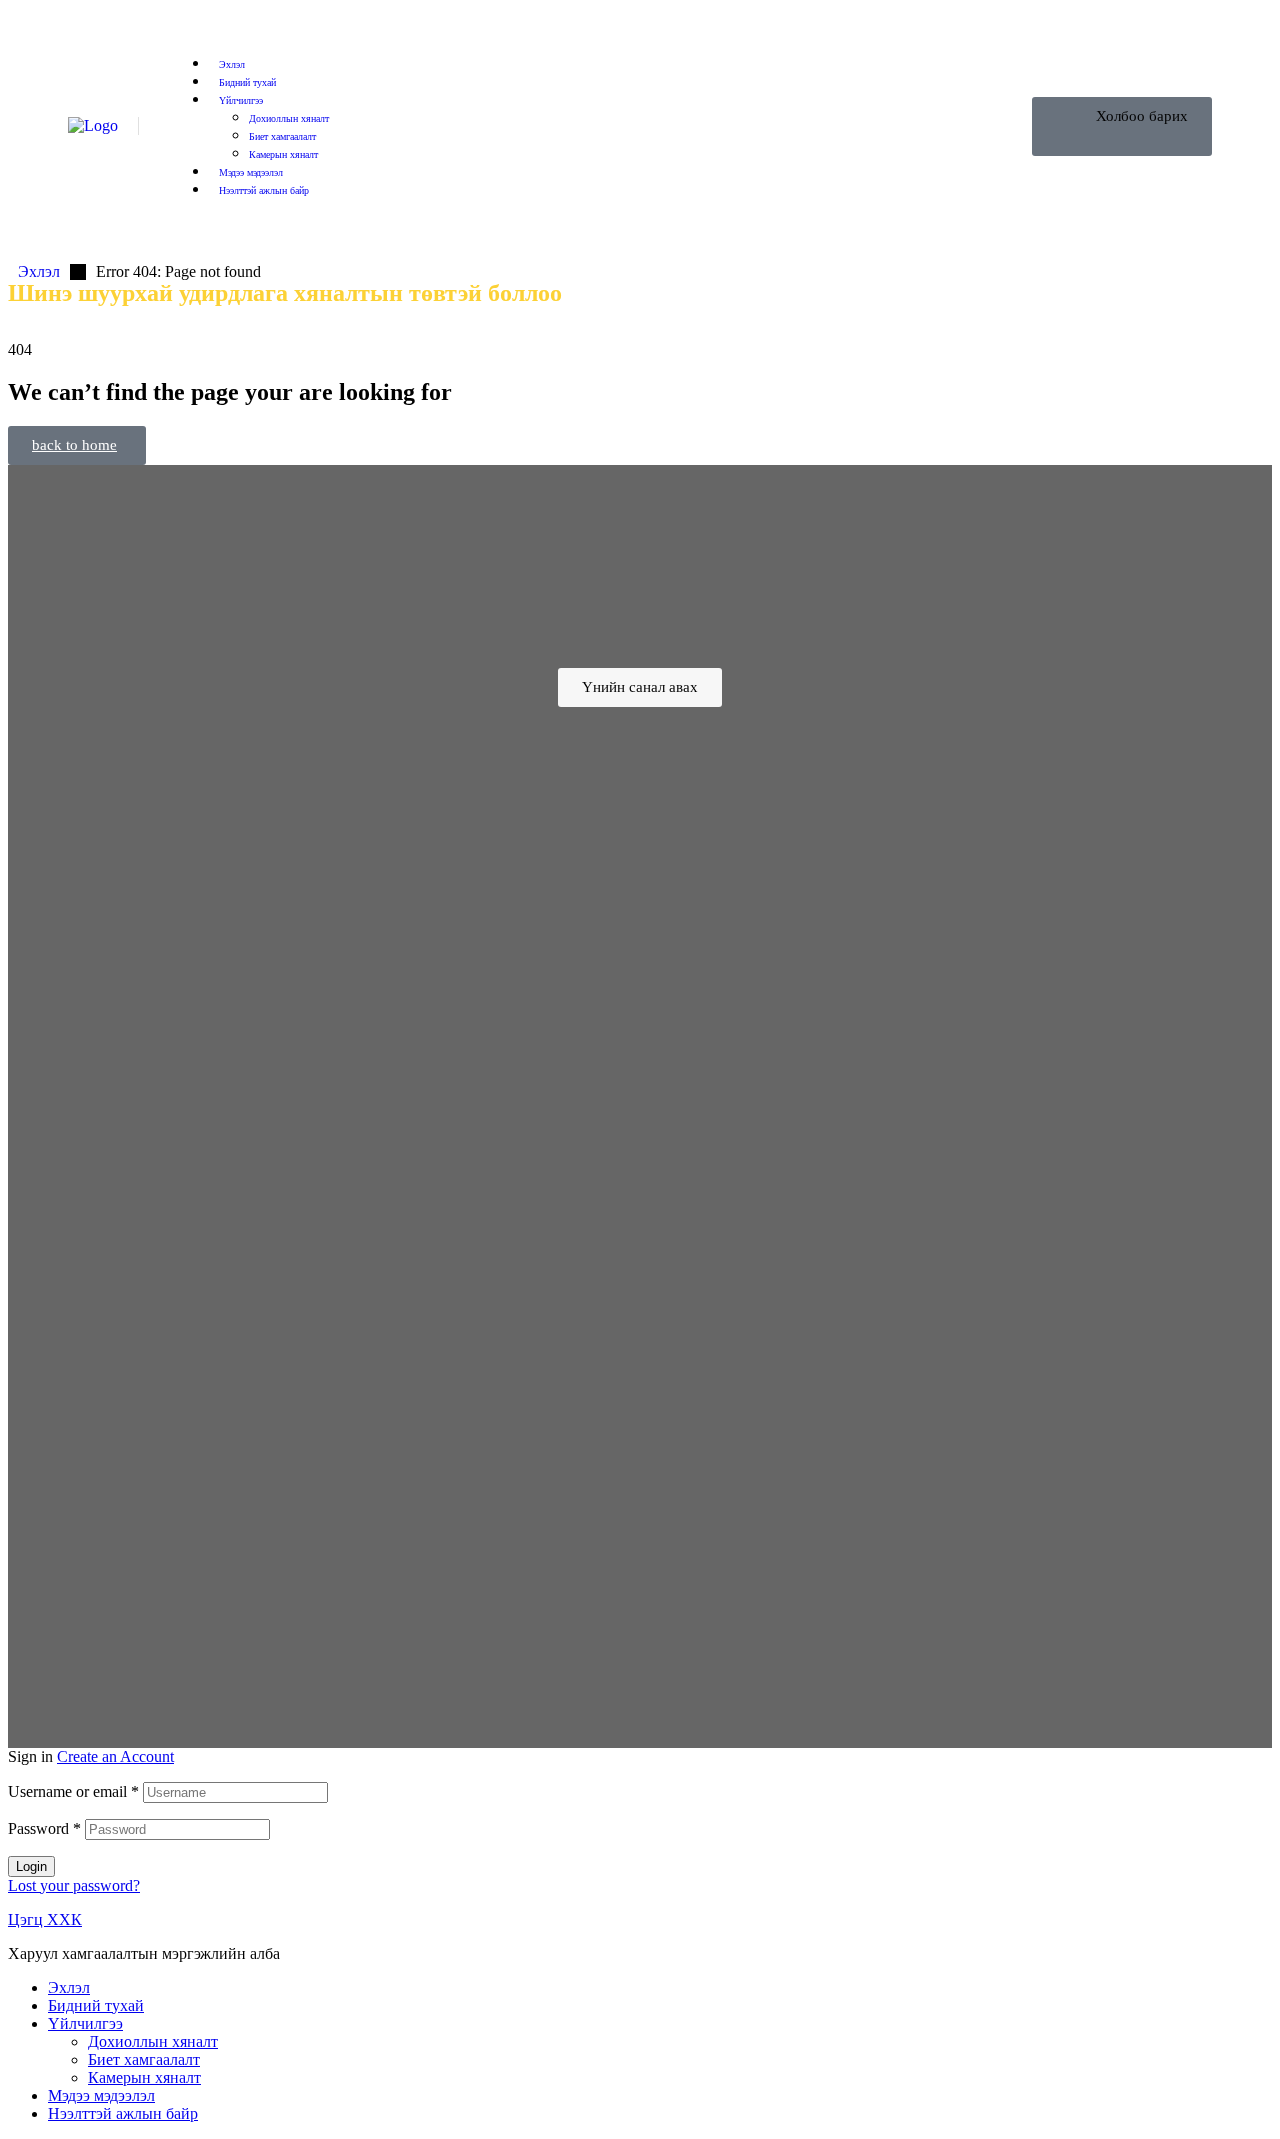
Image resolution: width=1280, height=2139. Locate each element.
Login (31, 1866)
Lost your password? (74, 1885)
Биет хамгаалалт (144, 2059)
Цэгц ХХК (45, 1919)
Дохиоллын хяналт (153, 2041)
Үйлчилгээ (85, 2023)
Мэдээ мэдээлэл (101, 2095)
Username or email (73, 1791)
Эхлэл (69, 1987)
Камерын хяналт (144, 2077)
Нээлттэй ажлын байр (123, 2113)
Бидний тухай (96, 2005)
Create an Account (115, 1756)
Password (44, 1828)
